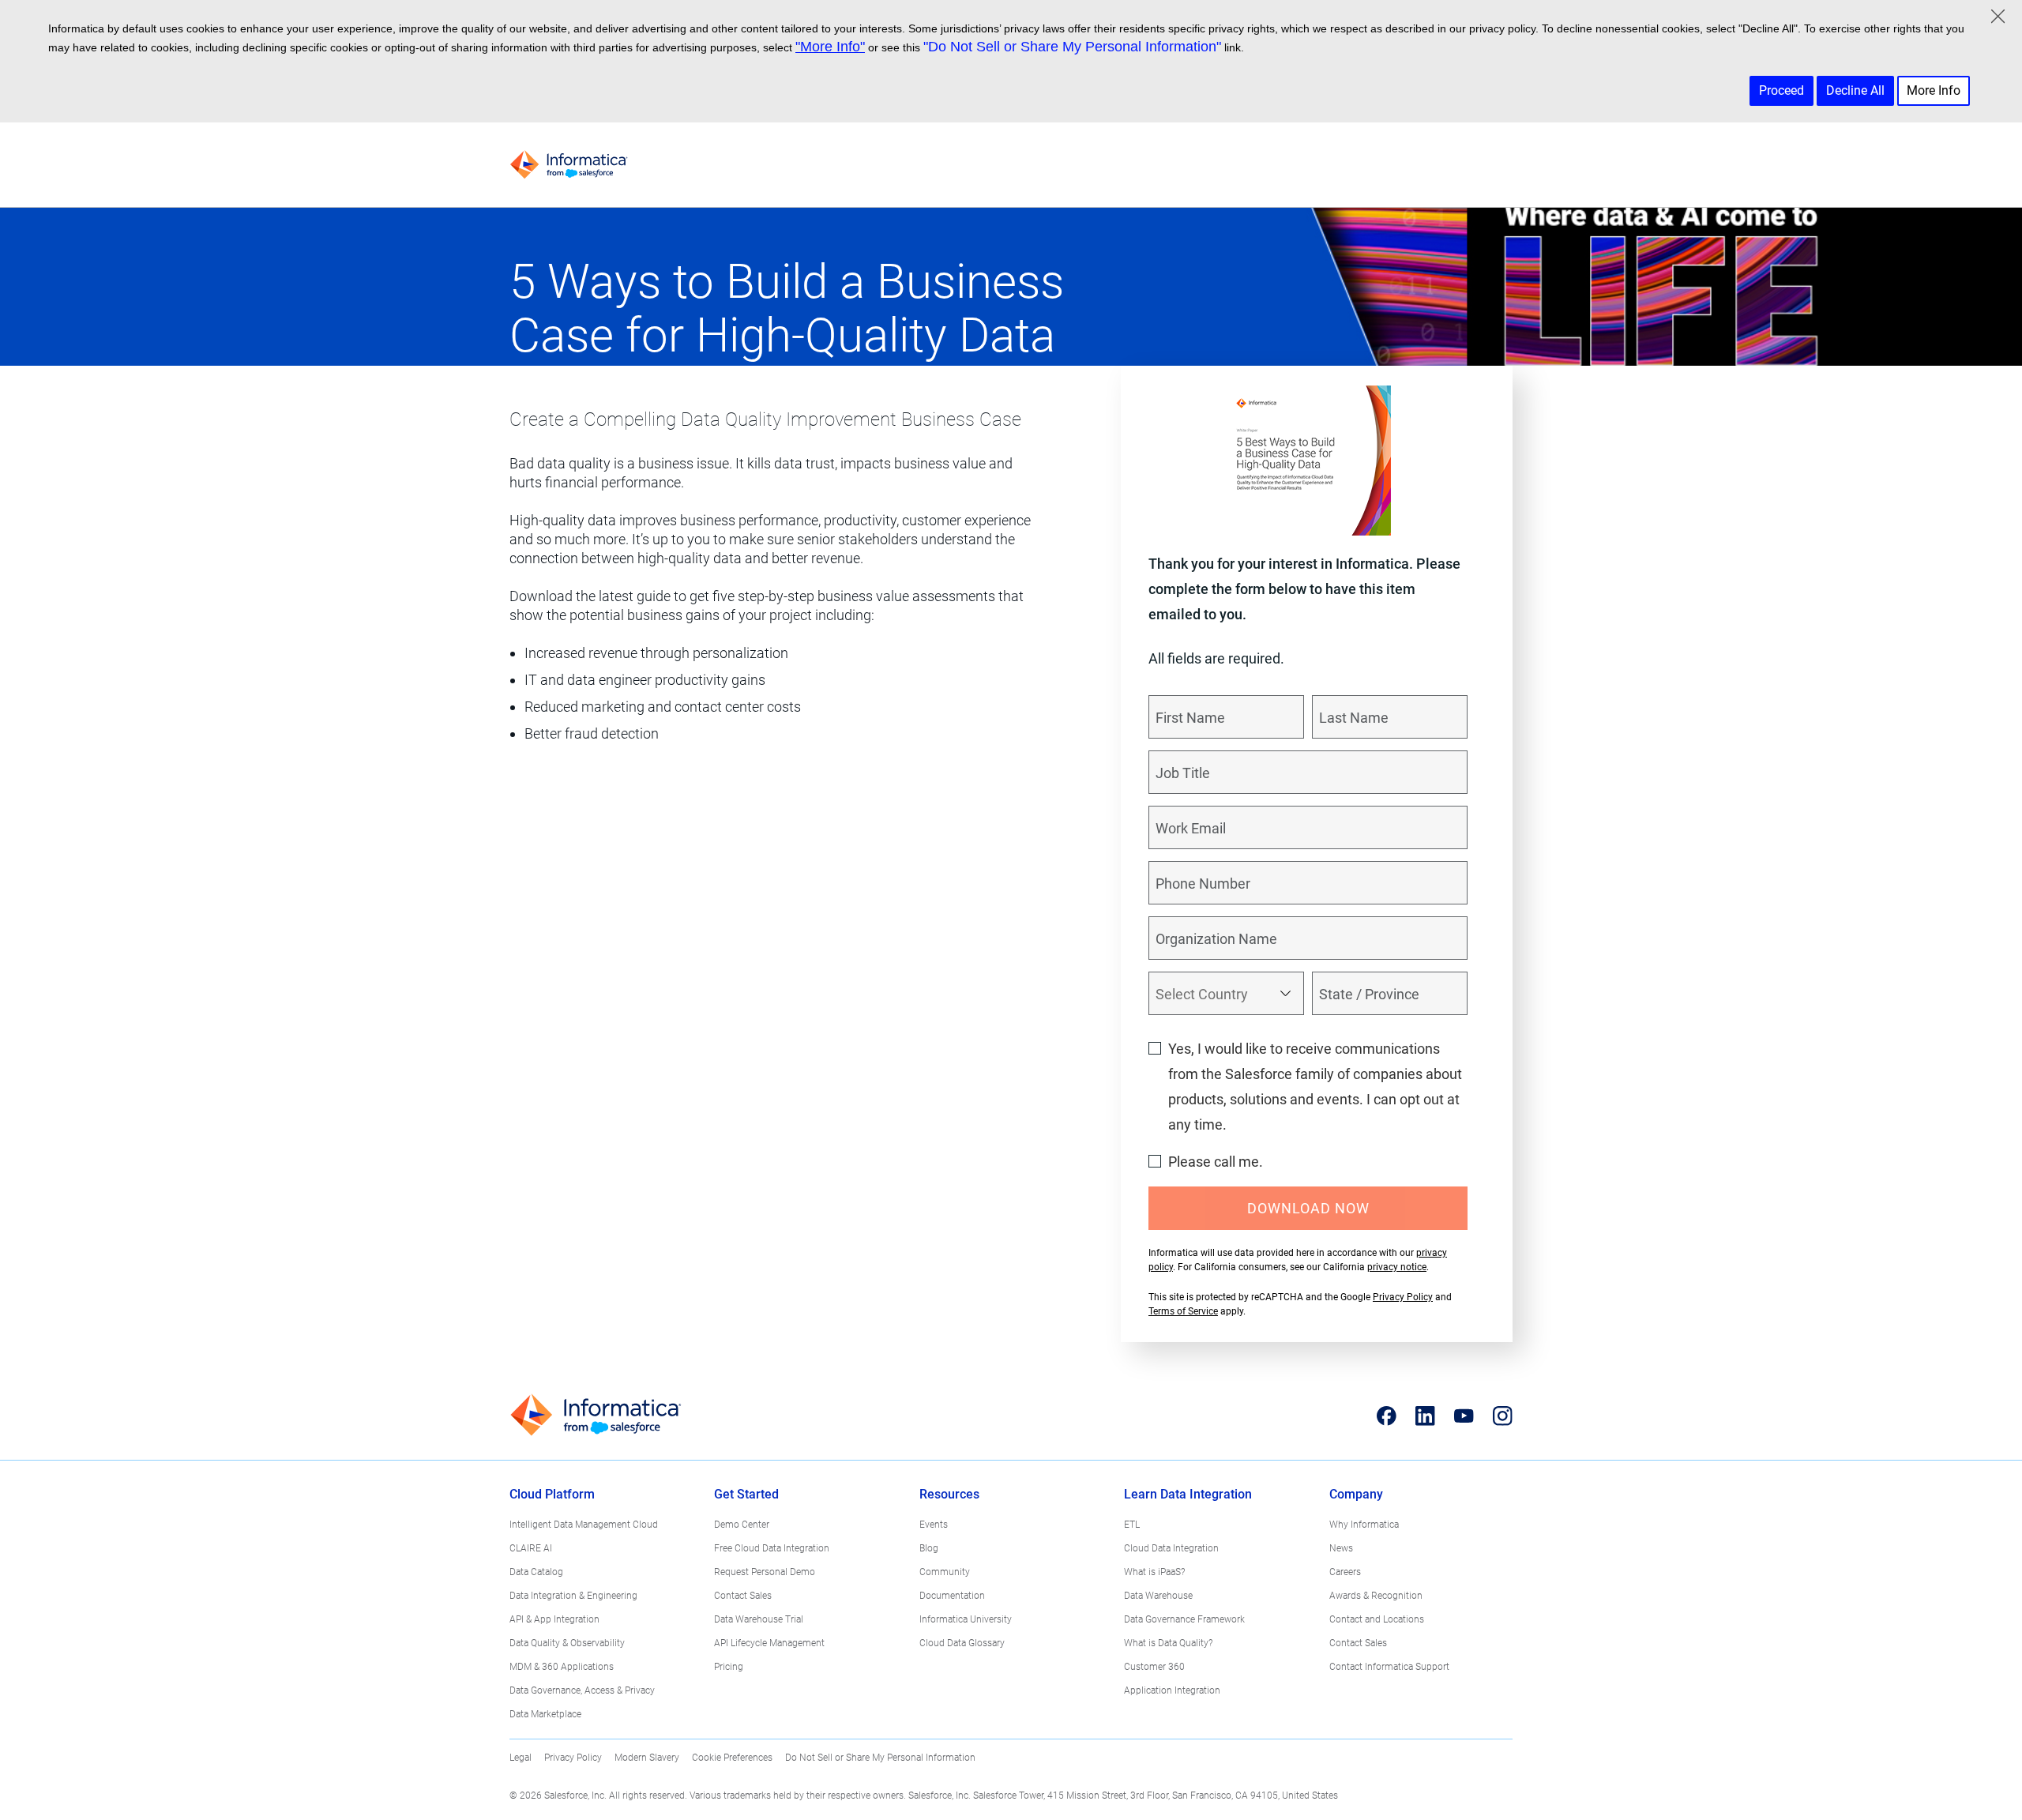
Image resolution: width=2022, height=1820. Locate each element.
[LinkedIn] (1425, 1416)
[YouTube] (1464, 1416)
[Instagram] (1503, 1416)
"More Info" (830, 47)
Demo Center (742, 1525)
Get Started (746, 1494)
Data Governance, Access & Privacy (582, 1690)
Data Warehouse (1158, 1596)
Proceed (1781, 90)
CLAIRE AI (531, 1548)
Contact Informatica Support (1389, 1667)
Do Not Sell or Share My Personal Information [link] (880, 1758)
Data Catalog (536, 1572)
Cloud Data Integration (1171, 1548)
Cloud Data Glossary (962, 1643)
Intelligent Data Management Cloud (584, 1525)
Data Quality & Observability (567, 1643)
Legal (521, 1758)
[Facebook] (1387, 1416)
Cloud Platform (552, 1494)
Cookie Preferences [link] (732, 1758)
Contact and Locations (1377, 1619)
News (1341, 1548)
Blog (929, 1548)
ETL (1132, 1525)
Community (945, 1572)
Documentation (952, 1596)
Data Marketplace (545, 1714)
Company (1356, 1494)
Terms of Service (1183, 1311)
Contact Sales (743, 1596)
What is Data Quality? (1168, 1643)
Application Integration (1172, 1690)
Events (934, 1525)
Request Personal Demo (765, 1572)
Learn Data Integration (1188, 1494)
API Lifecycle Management (769, 1643)
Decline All (1855, 90)
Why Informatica (1364, 1525)
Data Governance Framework (1184, 1619)
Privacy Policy (1403, 1297)
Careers (1345, 1572)
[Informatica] (569, 165)
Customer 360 (1154, 1667)
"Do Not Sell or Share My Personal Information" (1072, 47)
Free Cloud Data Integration (772, 1548)
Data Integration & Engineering (573, 1596)
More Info (1934, 90)
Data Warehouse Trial (759, 1619)
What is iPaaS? (1154, 1572)
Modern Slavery (647, 1758)
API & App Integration (554, 1619)
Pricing (729, 1667)
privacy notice (1397, 1267)
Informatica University (966, 1619)
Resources (949, 1494)
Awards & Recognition (1376, 1596)
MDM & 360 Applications (562, 1667)
